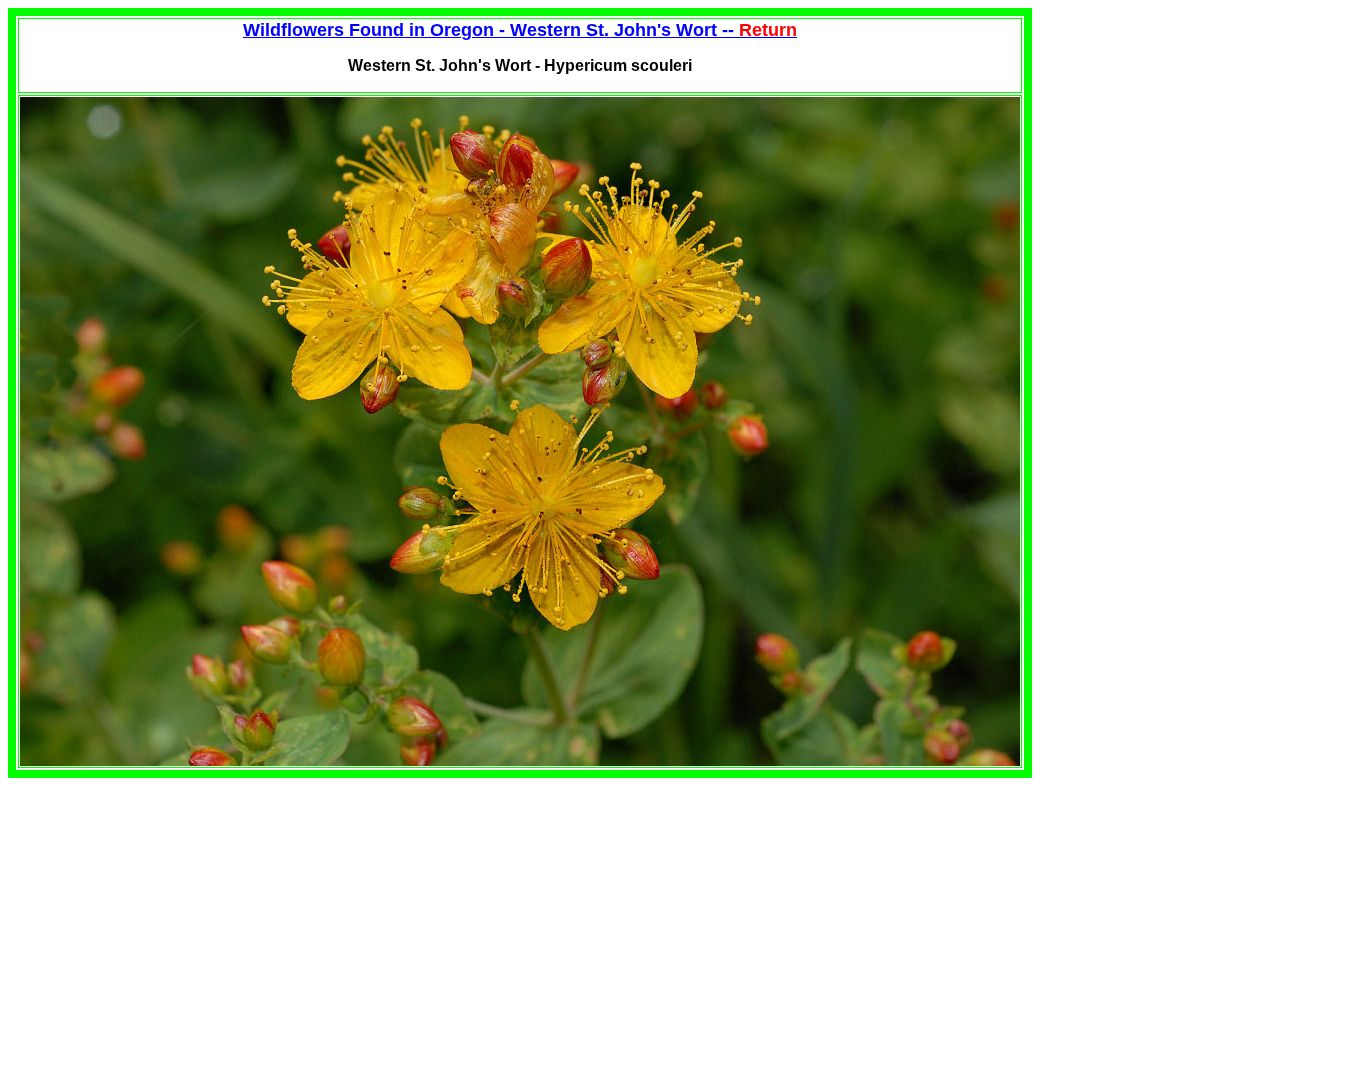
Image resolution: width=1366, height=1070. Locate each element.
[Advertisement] (176, 918)
